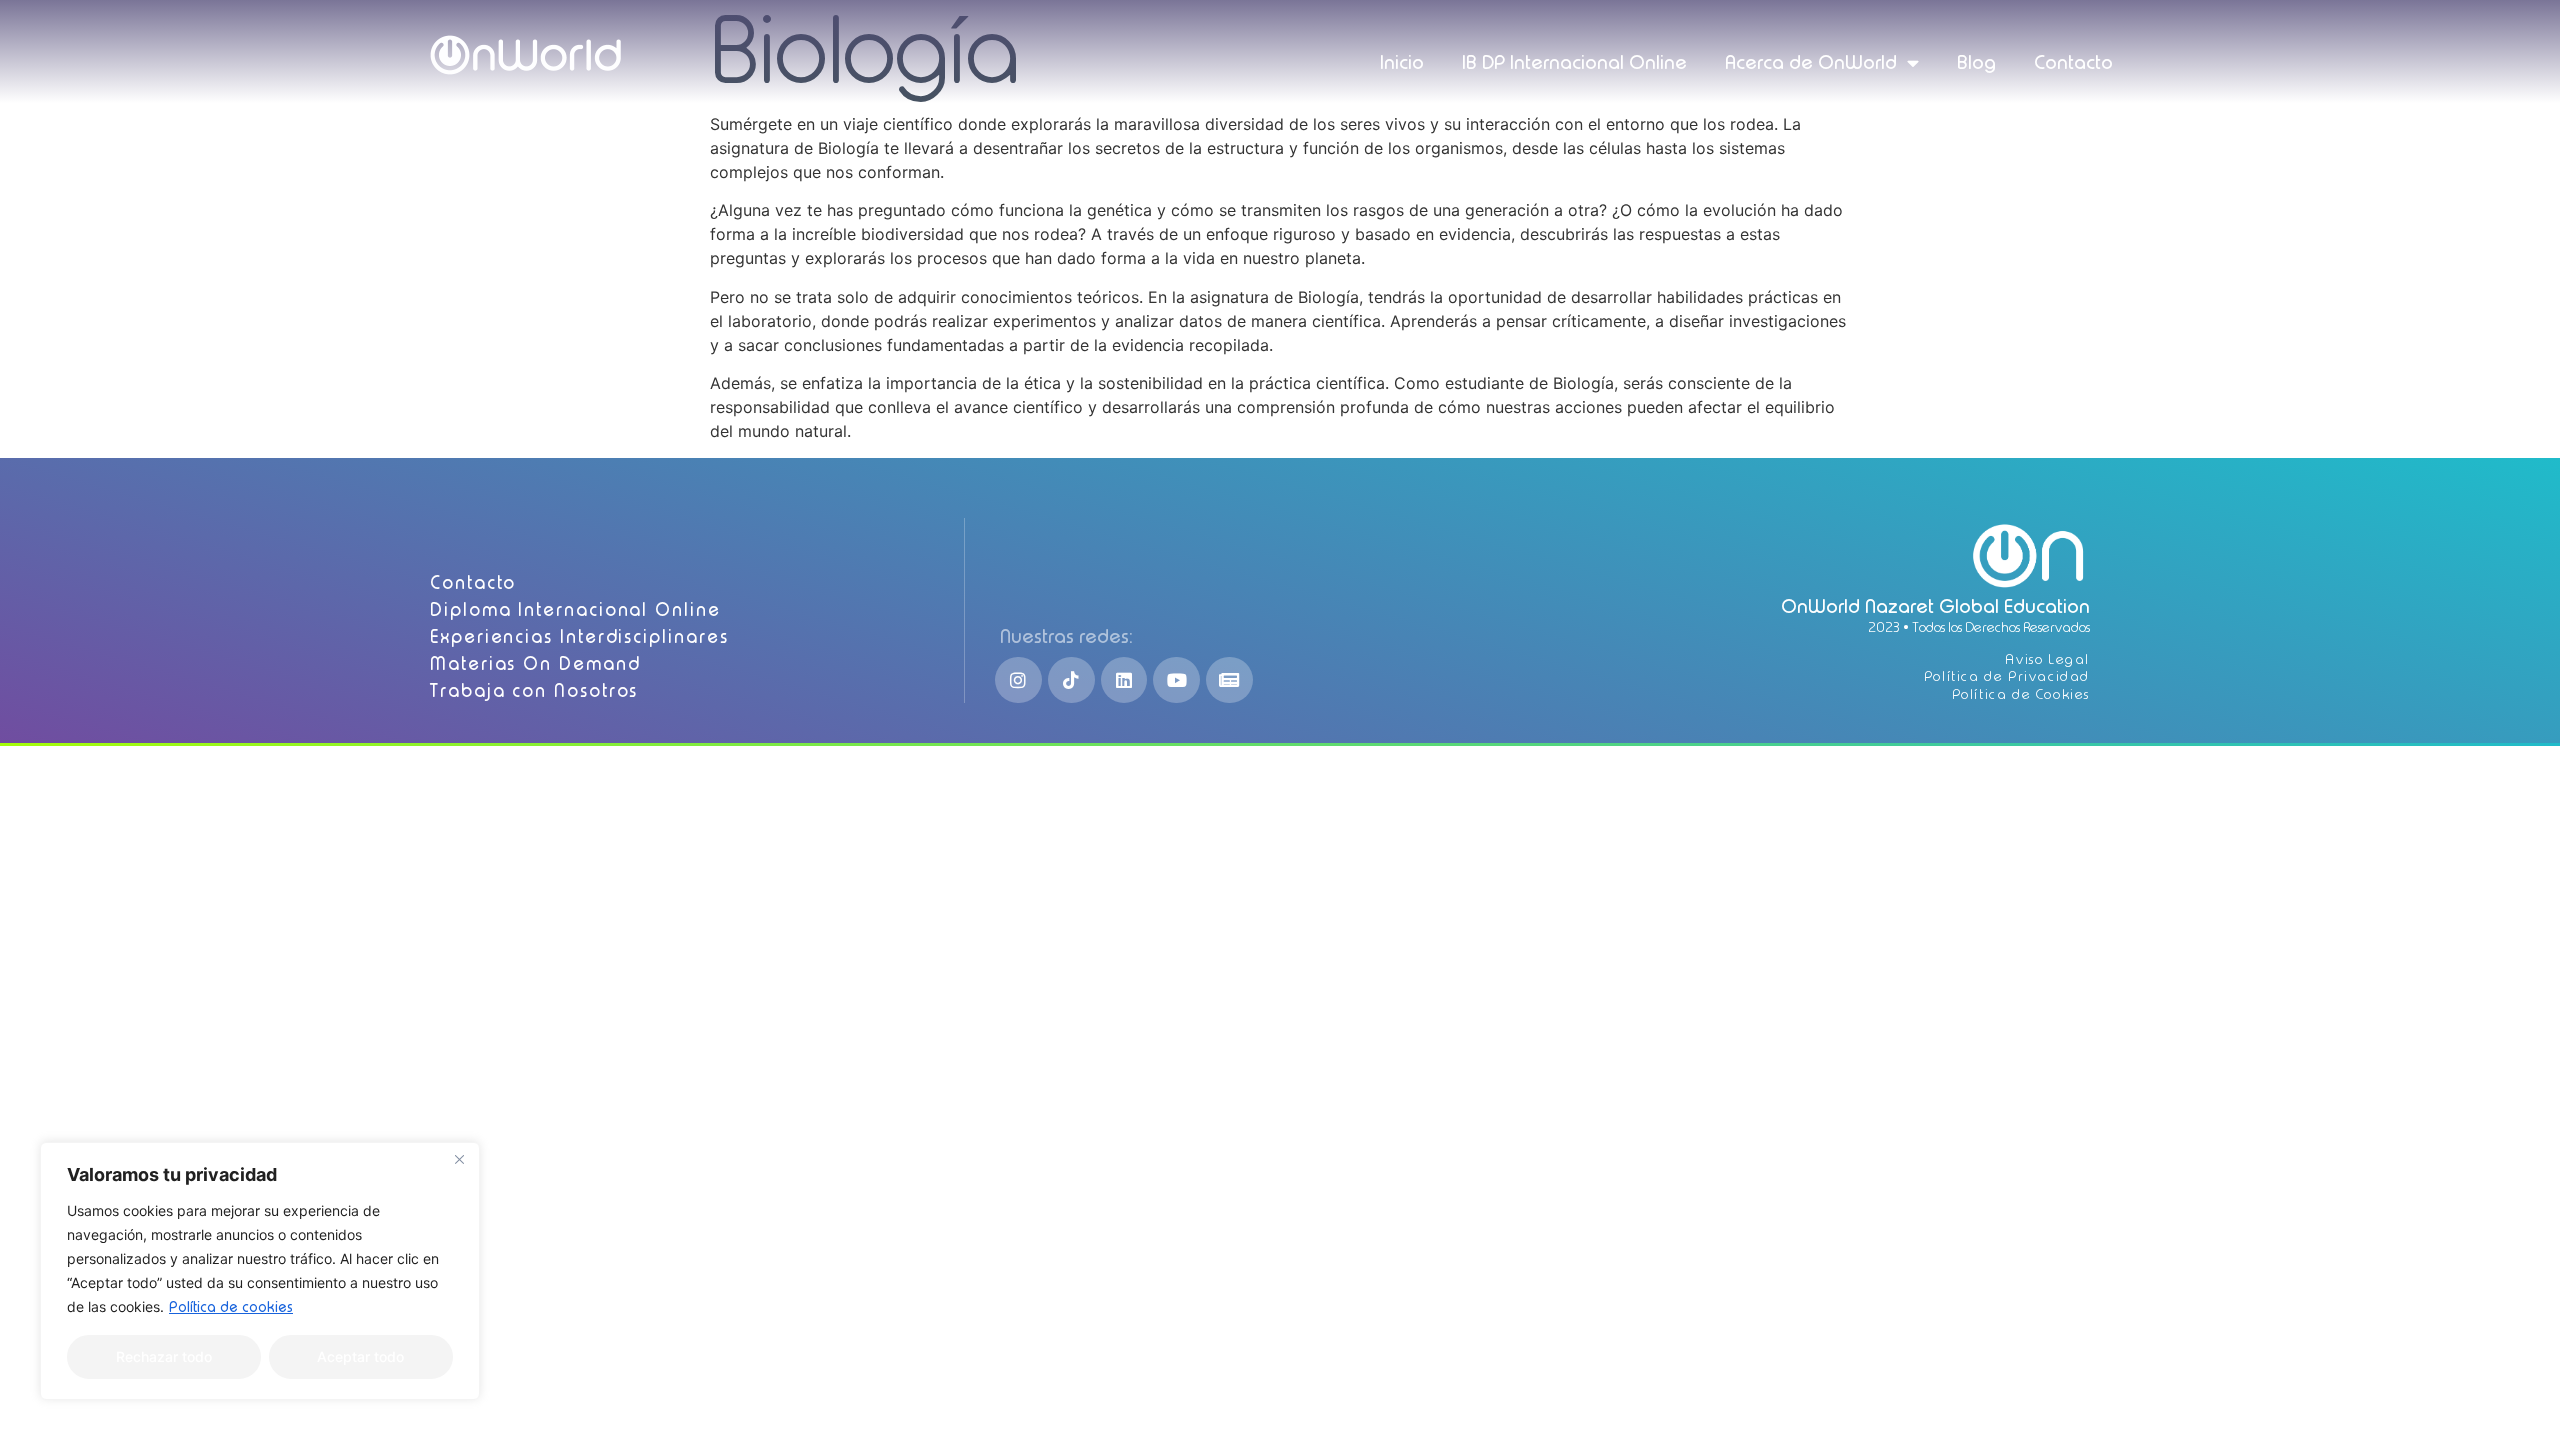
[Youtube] (1176, 680)
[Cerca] (459, 1159)
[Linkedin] (1124, 680)
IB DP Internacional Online (1574, 62)
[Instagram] (1018, 680)
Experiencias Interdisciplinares (579, 636)
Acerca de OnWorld (1811, 62)
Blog (1976, 62)
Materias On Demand (535, 663)
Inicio (1402, 62)
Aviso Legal (2047, 659)
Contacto (2073, 62)
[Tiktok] (1071, 680)
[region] (260, 1271)
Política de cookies (231, 1307)
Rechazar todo (164, 1356)
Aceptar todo (360, 1356)
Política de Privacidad (2007, 676)
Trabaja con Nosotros (534, 690)
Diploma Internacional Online (575, 609)
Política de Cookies (2021, 694)
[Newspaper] (1229, 680)
